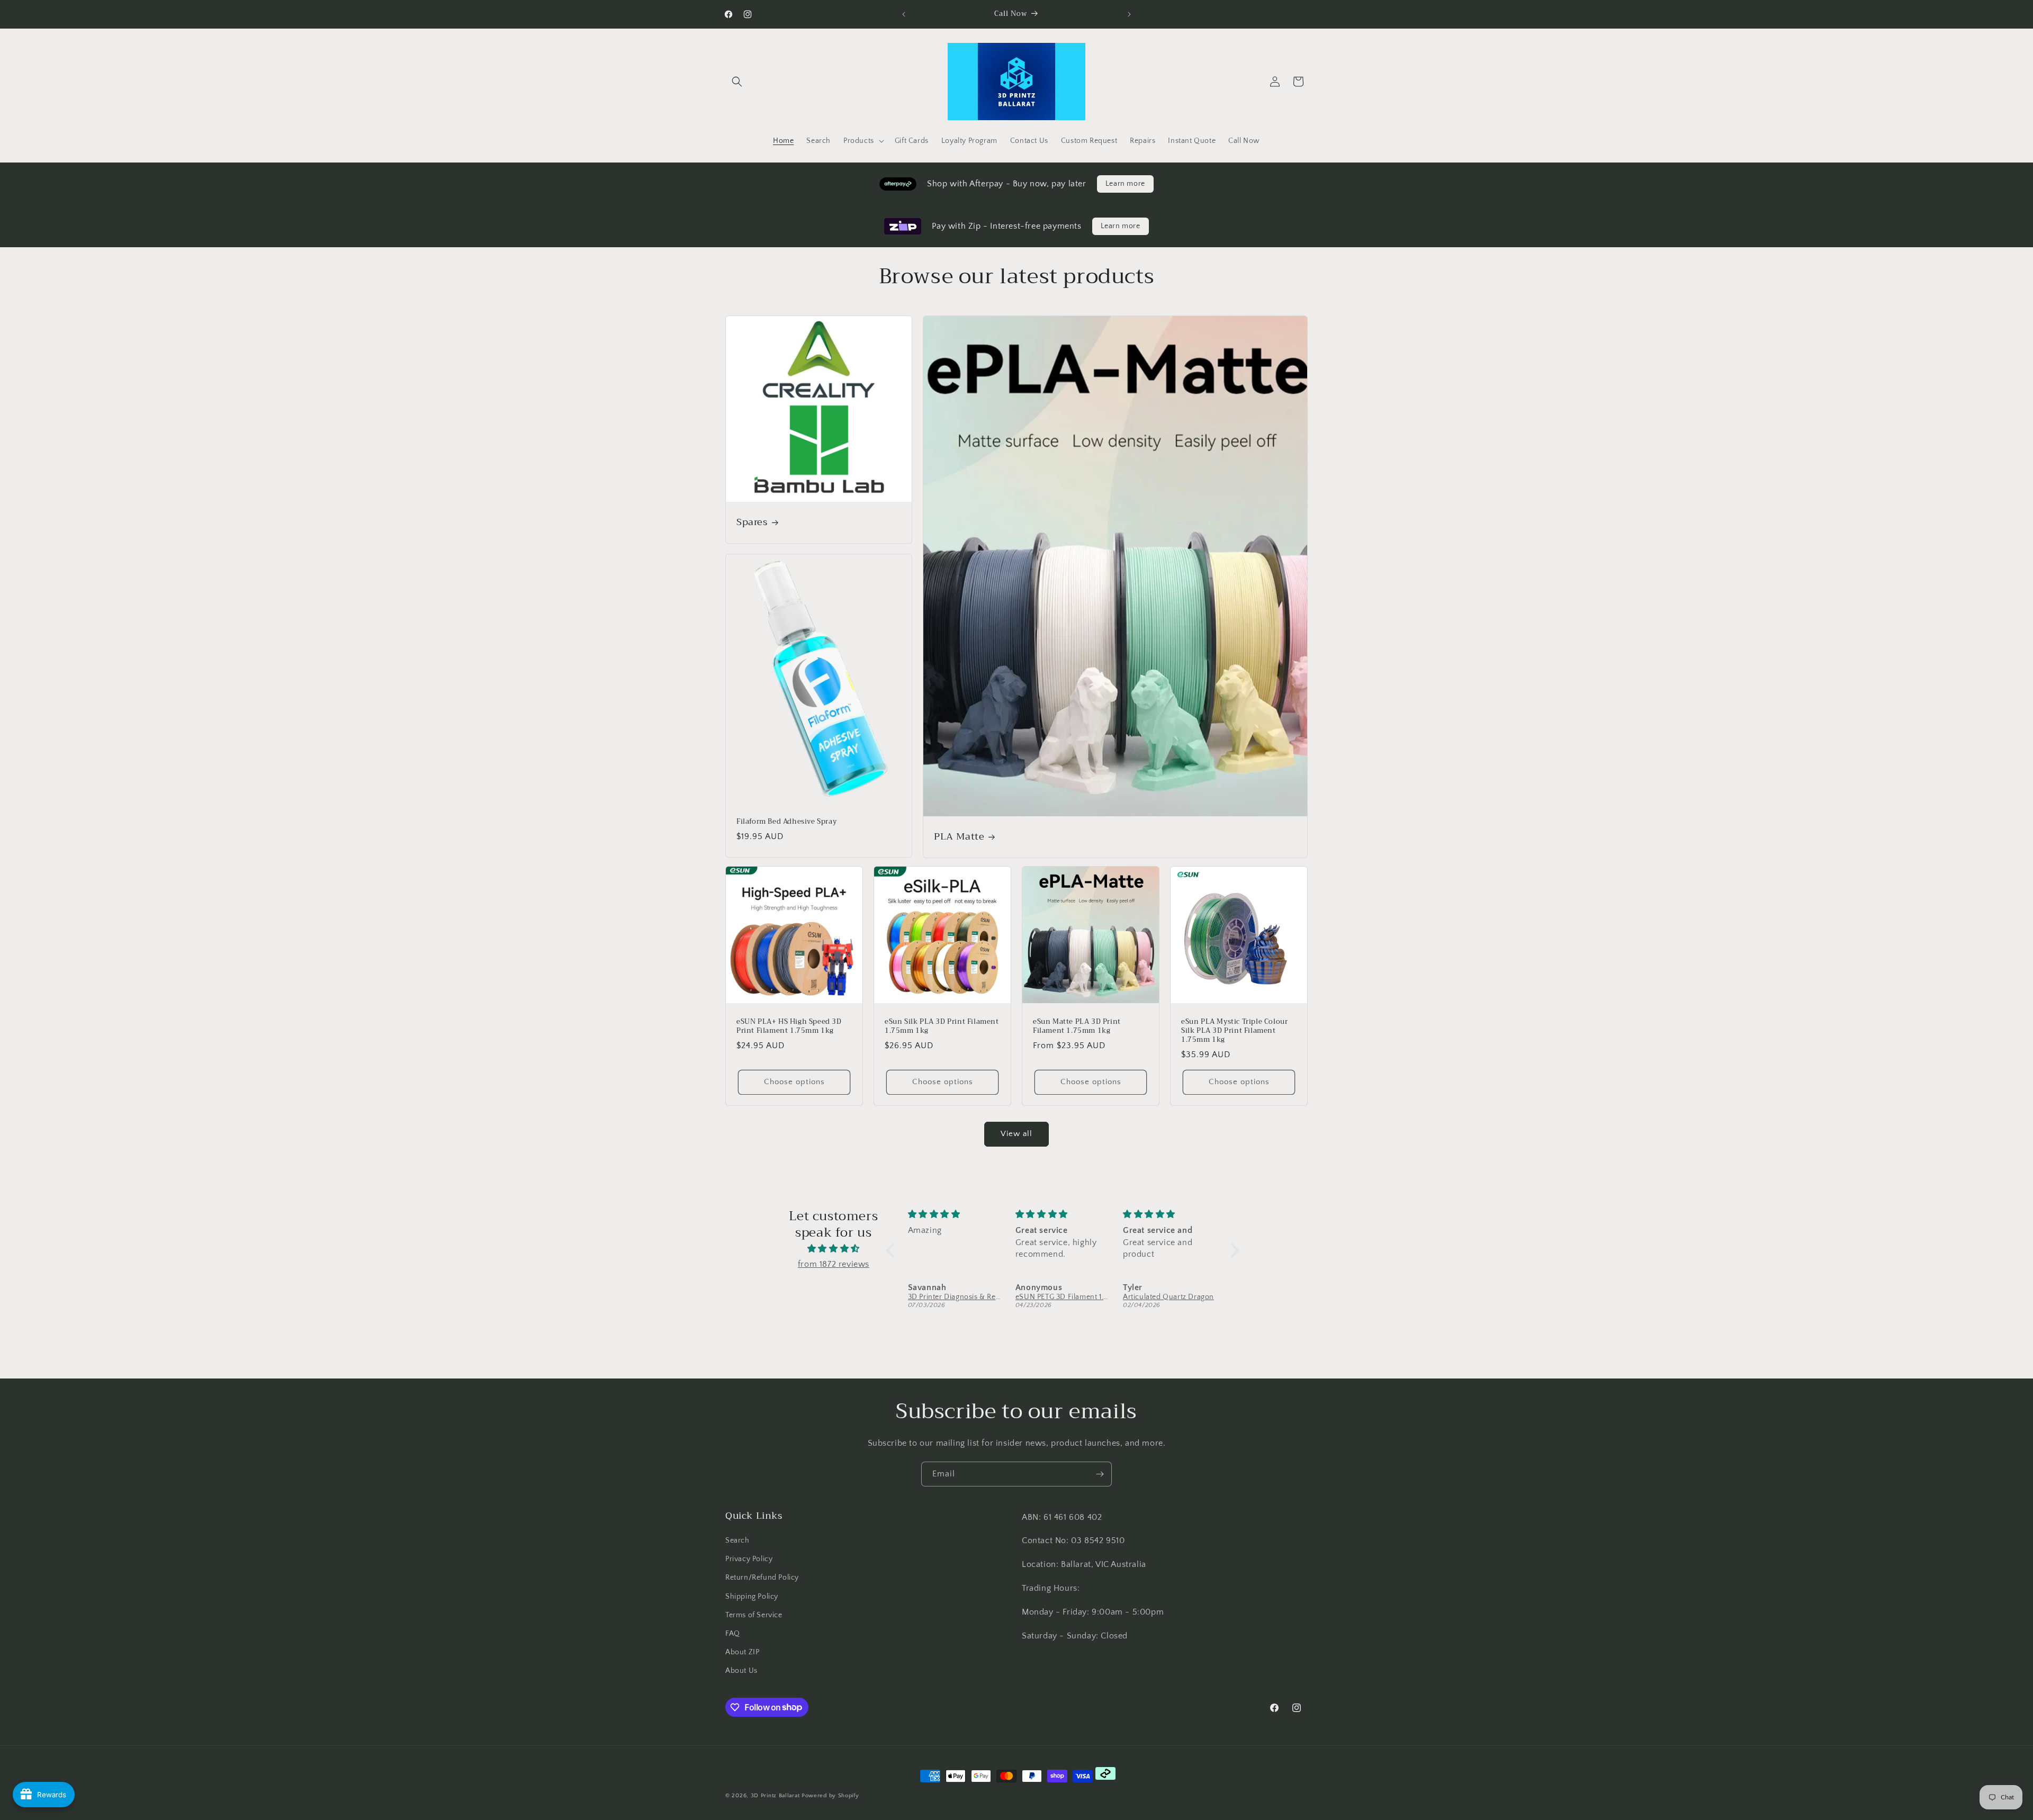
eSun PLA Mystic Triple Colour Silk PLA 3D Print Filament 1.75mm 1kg (1234, 1031)
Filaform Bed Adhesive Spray (786, 822)
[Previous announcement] (904, 14)
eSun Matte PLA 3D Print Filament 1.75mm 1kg (1077, 1026)
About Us (741, 1671)
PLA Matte (959, 837)
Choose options (794, 1082)
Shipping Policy (752, 1597)
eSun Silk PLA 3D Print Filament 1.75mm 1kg (942, 1026)
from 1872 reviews (834, 1264)
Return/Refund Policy (762, 1578)
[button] (737, 82)
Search (737, 1540)
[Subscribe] (1100, 1474)
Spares (752, 522)
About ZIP (742, 1652)
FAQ (733, 1634)
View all (1016, 1134)
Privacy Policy (749, 1559)
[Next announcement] (1129, 14)
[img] (834, 1249)
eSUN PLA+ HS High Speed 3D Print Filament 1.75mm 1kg (789, 1026)
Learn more (1125, 184)
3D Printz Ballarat (775, 1796)
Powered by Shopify (830, 1796)
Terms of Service (754, 1615)
